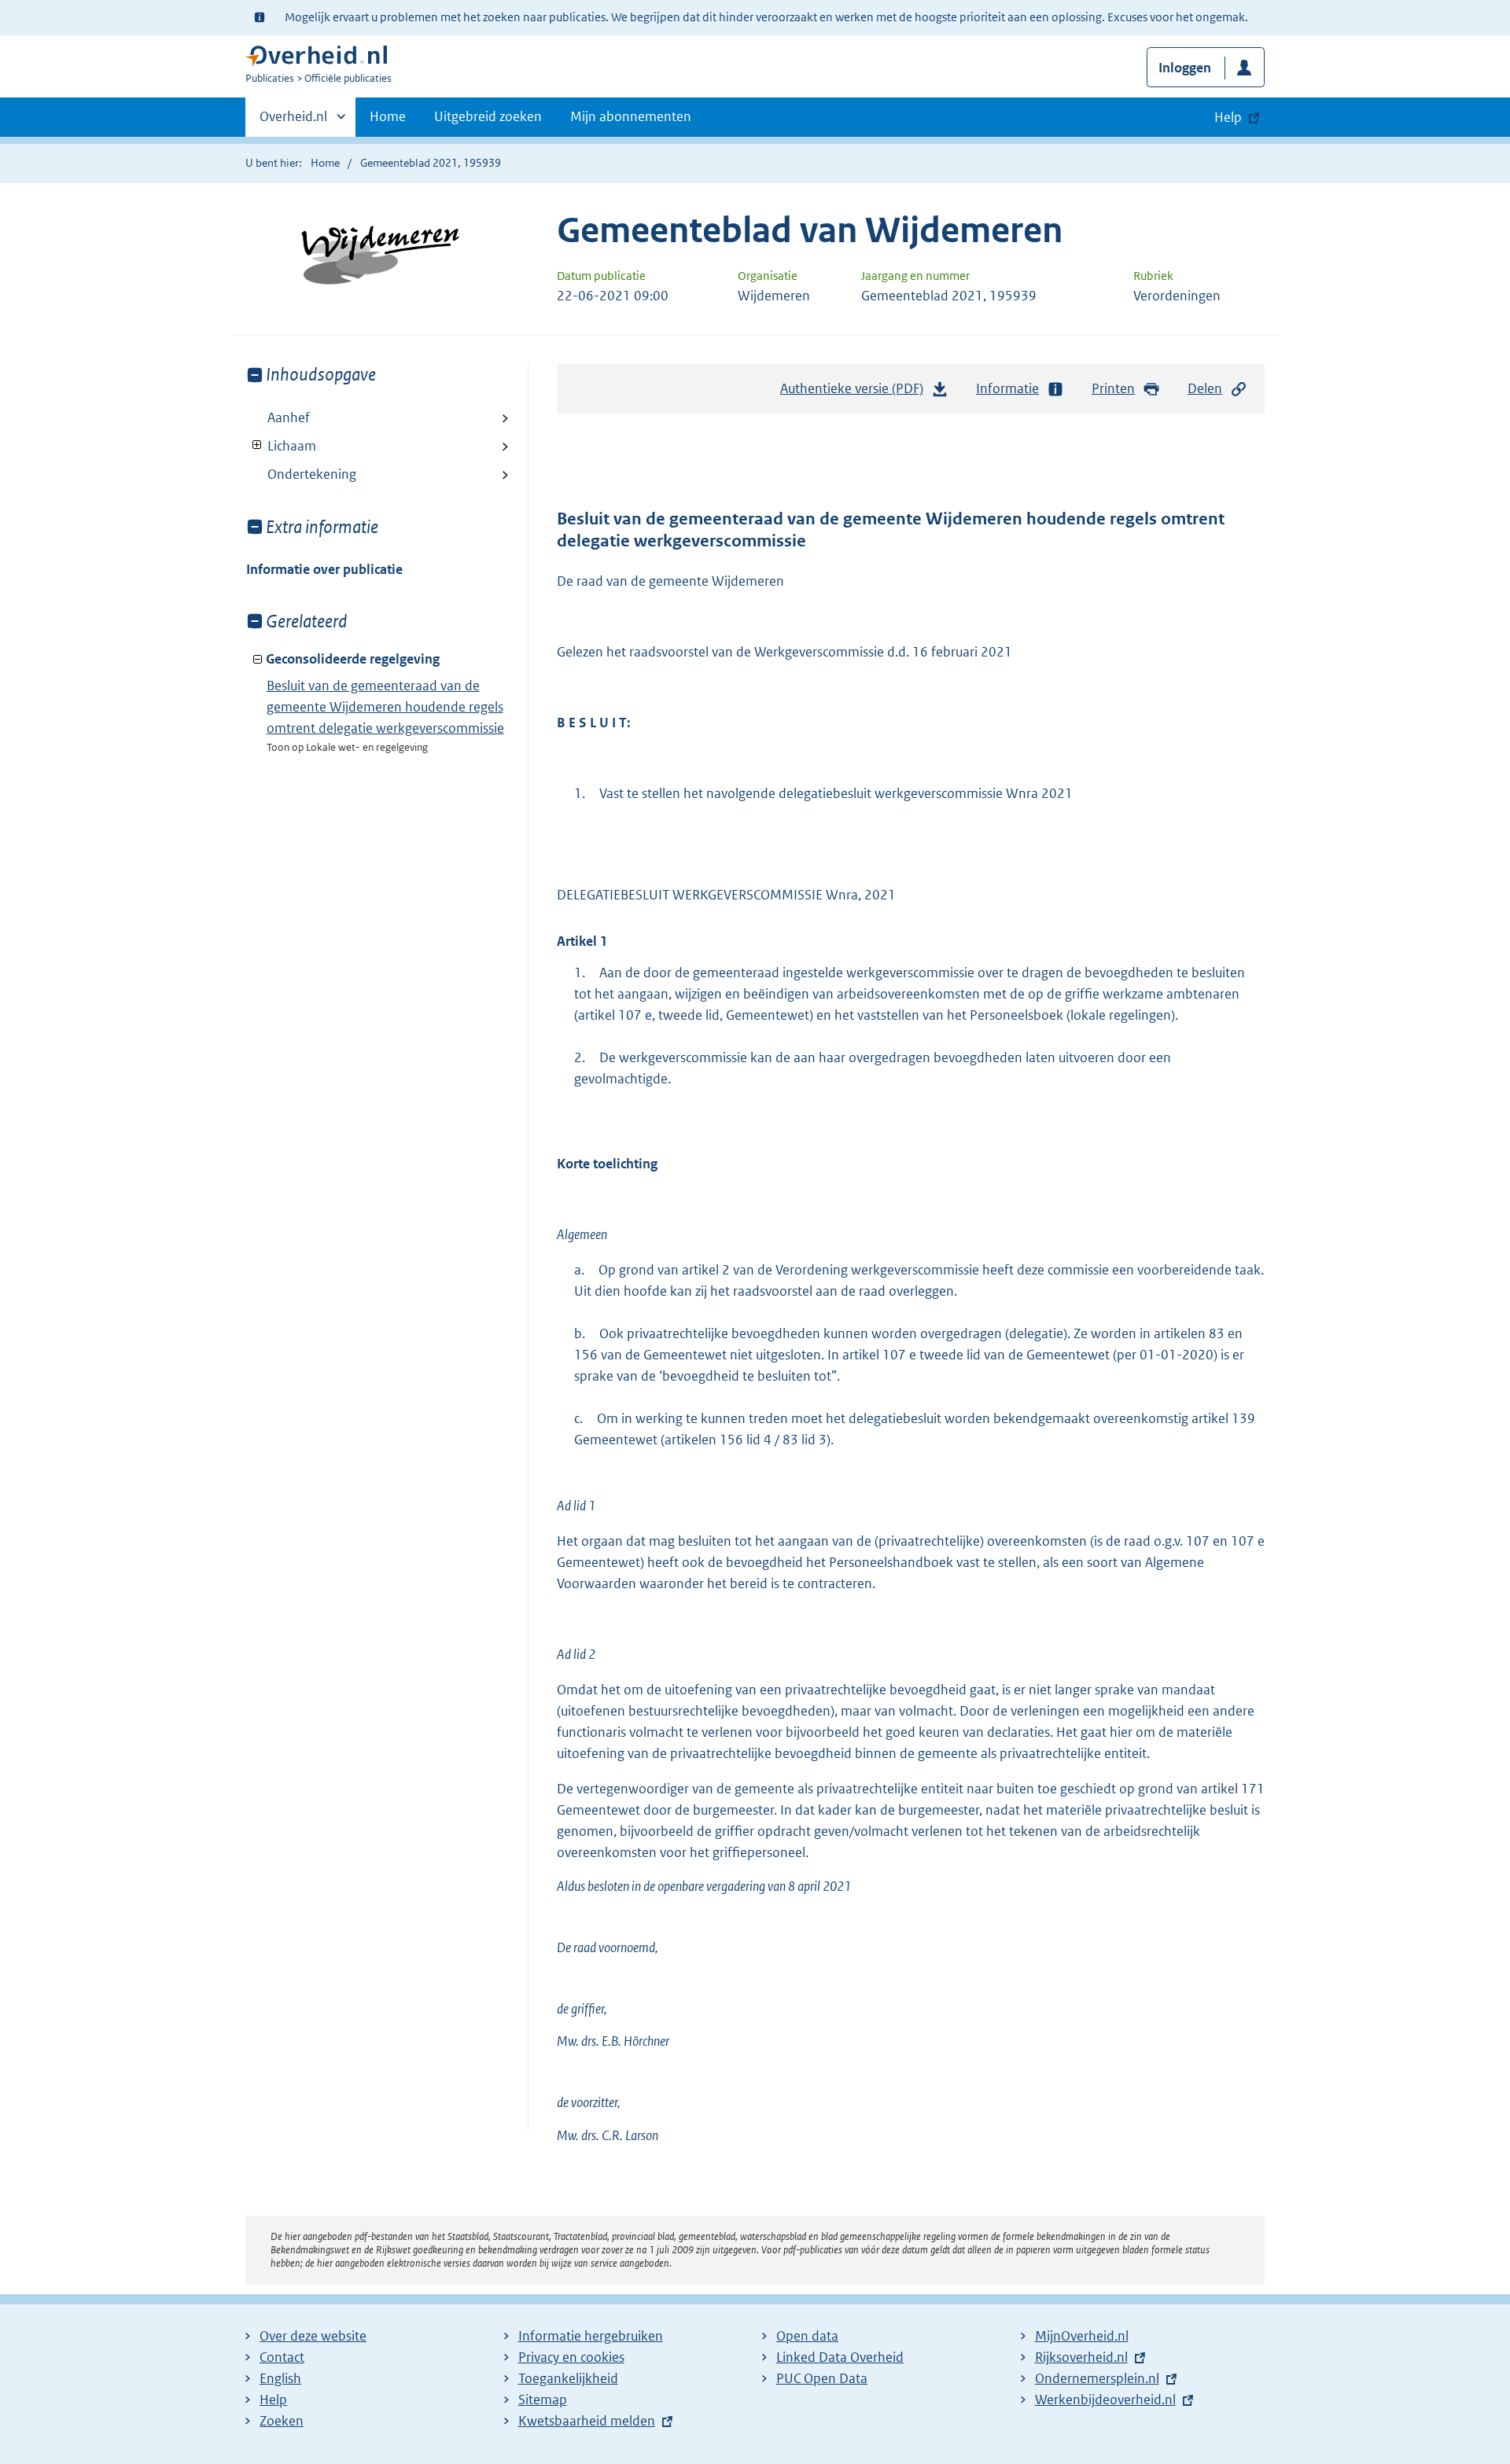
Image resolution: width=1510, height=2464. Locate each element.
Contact (282, 2357)
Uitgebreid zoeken (488, 116)
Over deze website (313, 2336)
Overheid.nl (293, 122)
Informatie (1007, 388)
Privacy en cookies (571, 2357)
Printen (1113, 388)
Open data (807, 2336)
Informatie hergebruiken (591, 2336)
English (280, 2378)
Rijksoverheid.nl (1081, 2357)
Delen (1205, 388)
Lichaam (281, 446)
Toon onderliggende (258, 445)
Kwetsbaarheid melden (587, 2421)
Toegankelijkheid (568, 2378)
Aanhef (289, 417)
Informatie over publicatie (324, 569)
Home (388, 116)
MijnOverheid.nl (1082, 2336)
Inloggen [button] (1185, 68)
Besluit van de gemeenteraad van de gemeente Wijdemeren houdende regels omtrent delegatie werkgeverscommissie (385, 707)
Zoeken (282, 2421)
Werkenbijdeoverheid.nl (1105, 2400)
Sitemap (543, 2400)
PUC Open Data (822, 2378)
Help (273, 2400)
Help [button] (1228, 117)
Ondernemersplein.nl (1097, 2378)
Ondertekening (312, 474)
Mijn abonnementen (631, 116)
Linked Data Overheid (840, 2357)
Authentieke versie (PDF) (856, 393)
